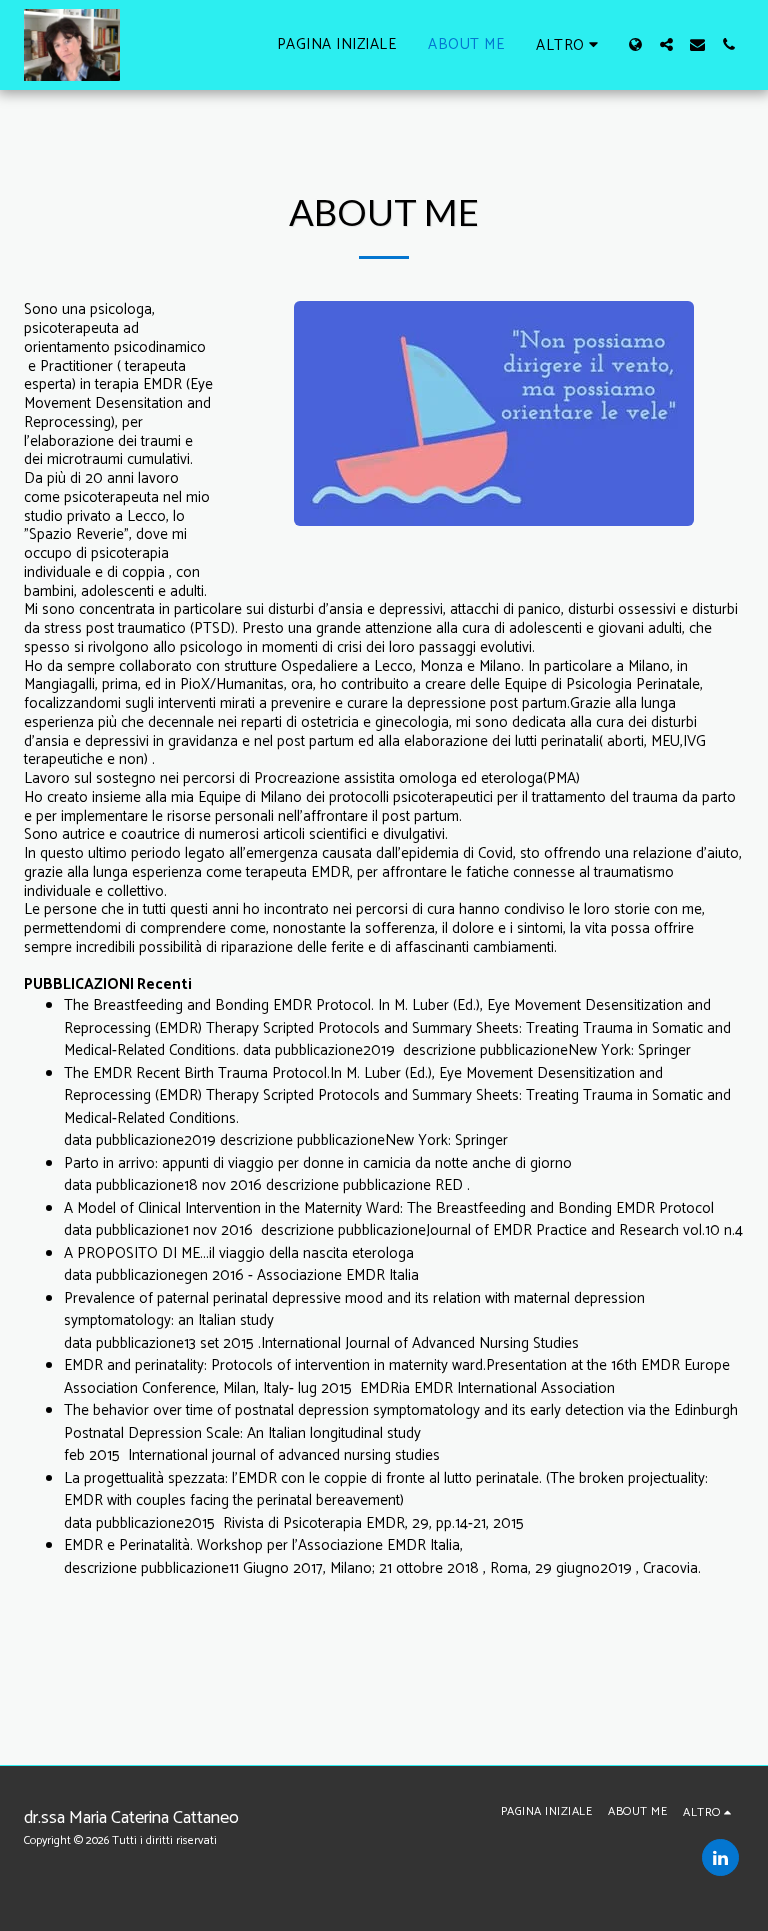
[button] (666, 44)
